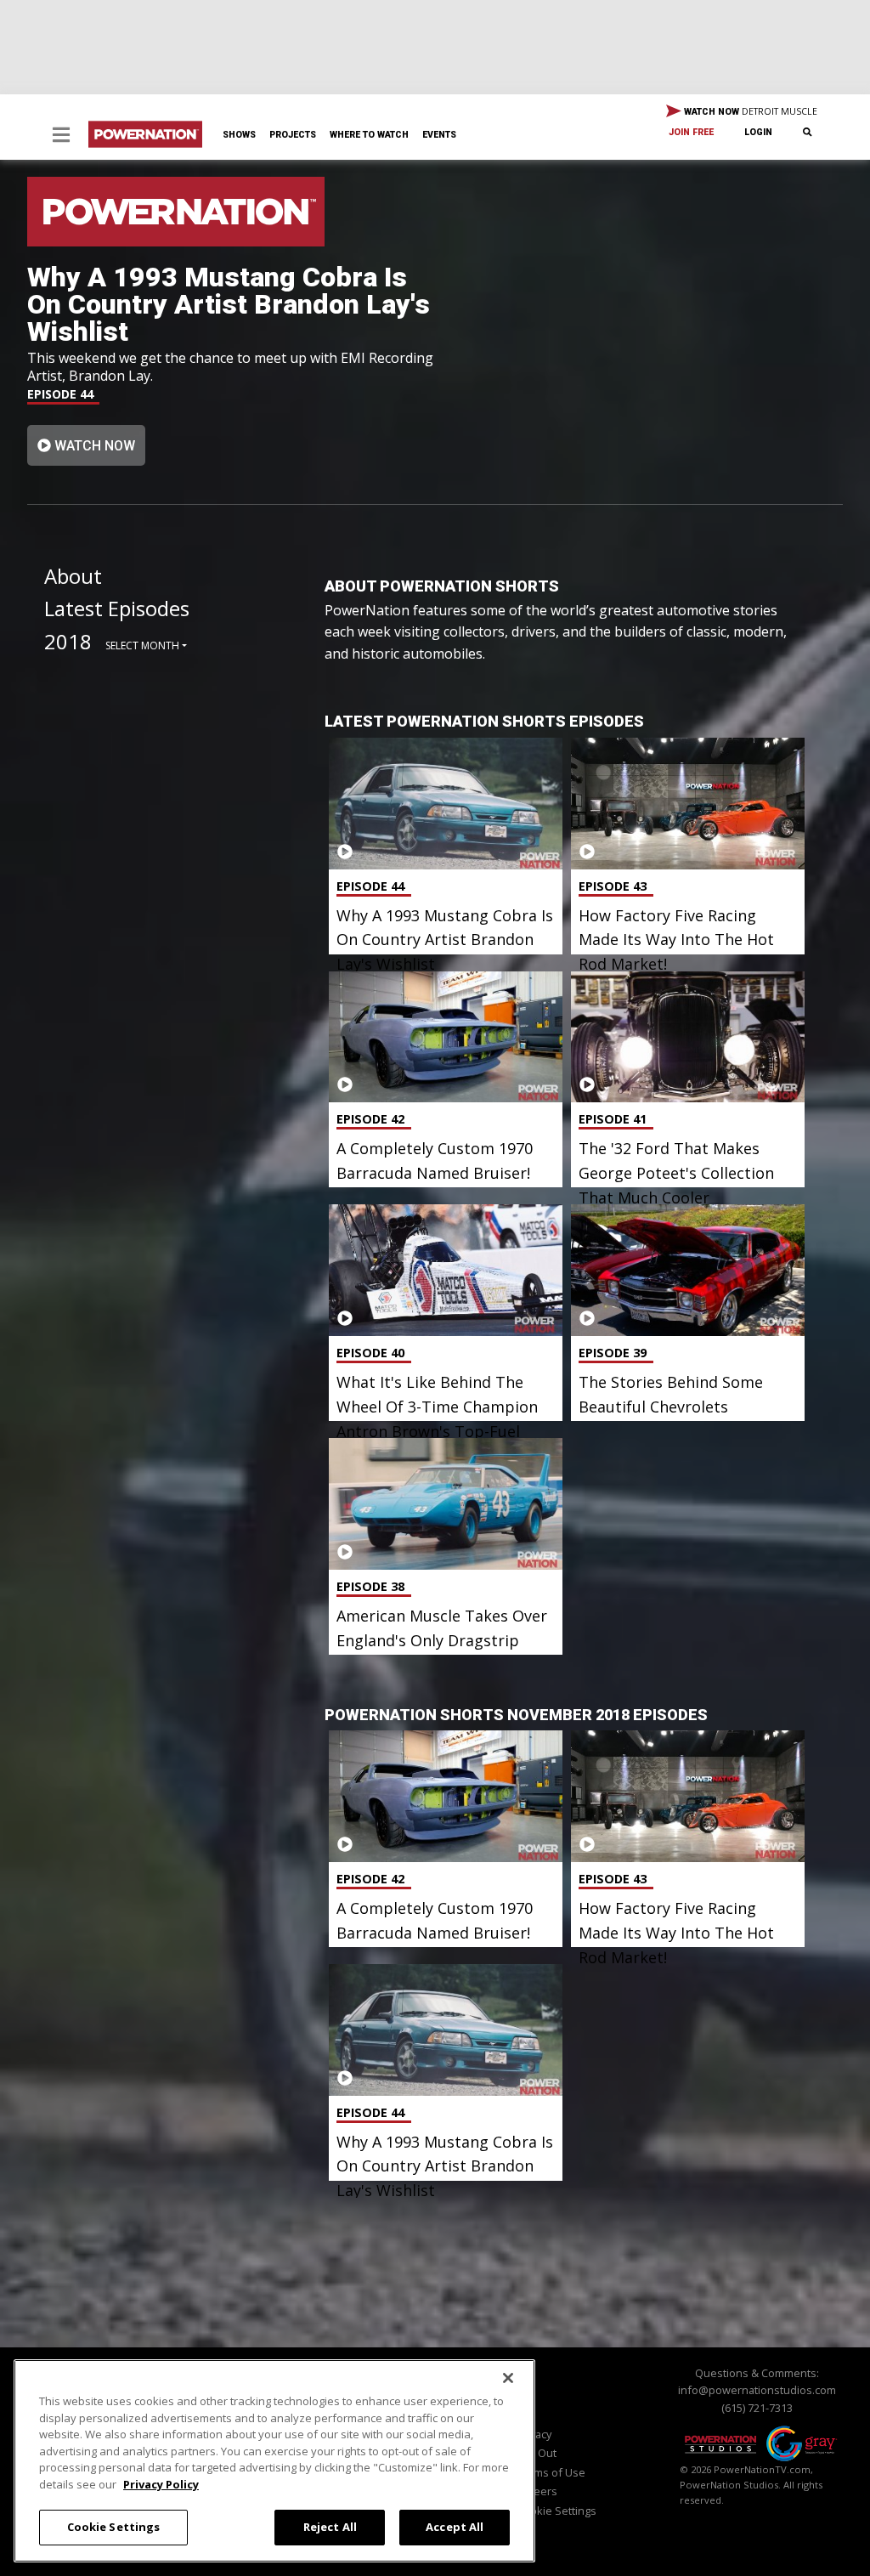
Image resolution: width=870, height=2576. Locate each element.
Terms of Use (551, 2472)
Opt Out (537, 2453)
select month (142, 645)
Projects (293, 135)
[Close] (508, 2378)
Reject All (330, 2527)
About (73, 576)
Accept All (455, 2527)
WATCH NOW (749, 111)
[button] (61, 136)
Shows (239, 135)
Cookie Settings (114, 2527)
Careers (537, 2491)
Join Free (691, 132)
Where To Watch (369, 135)
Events (439, 135)
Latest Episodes (117, 608)
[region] (274, 2461)
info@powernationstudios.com (757, 2390)
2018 (68, 641)
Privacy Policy (161, 2484)
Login (758, 132)
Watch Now (93, 446)
